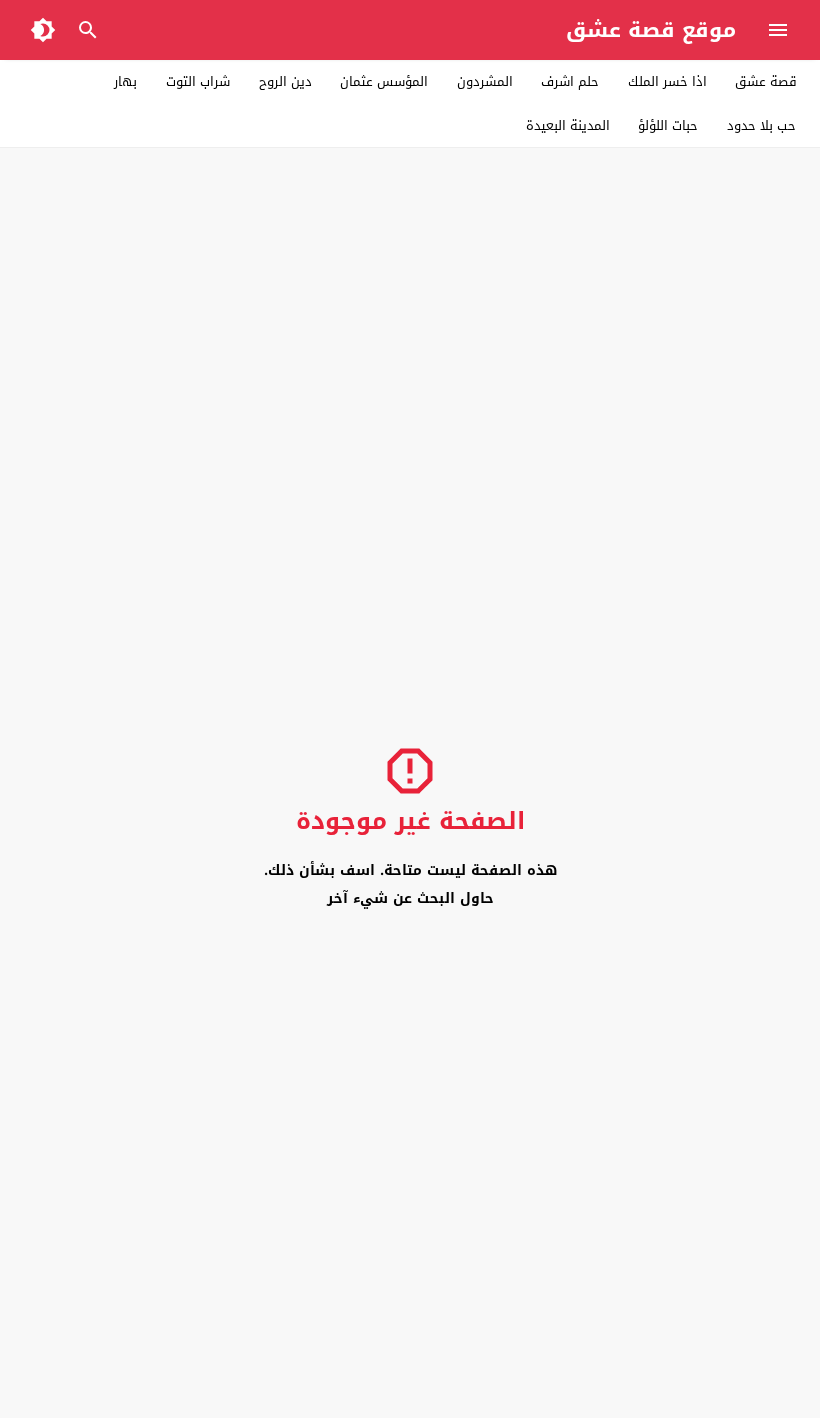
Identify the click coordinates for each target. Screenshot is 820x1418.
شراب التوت (198, 81)
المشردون (485, 81)
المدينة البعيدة (568, 125)
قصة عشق (766, 81)
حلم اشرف (570, 81)
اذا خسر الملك (667, 81)
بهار (125, 81)
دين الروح (285, 81)
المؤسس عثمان (384, 81)
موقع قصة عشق (651, 30)
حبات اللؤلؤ (668, 125)
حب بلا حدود (761, 125)
